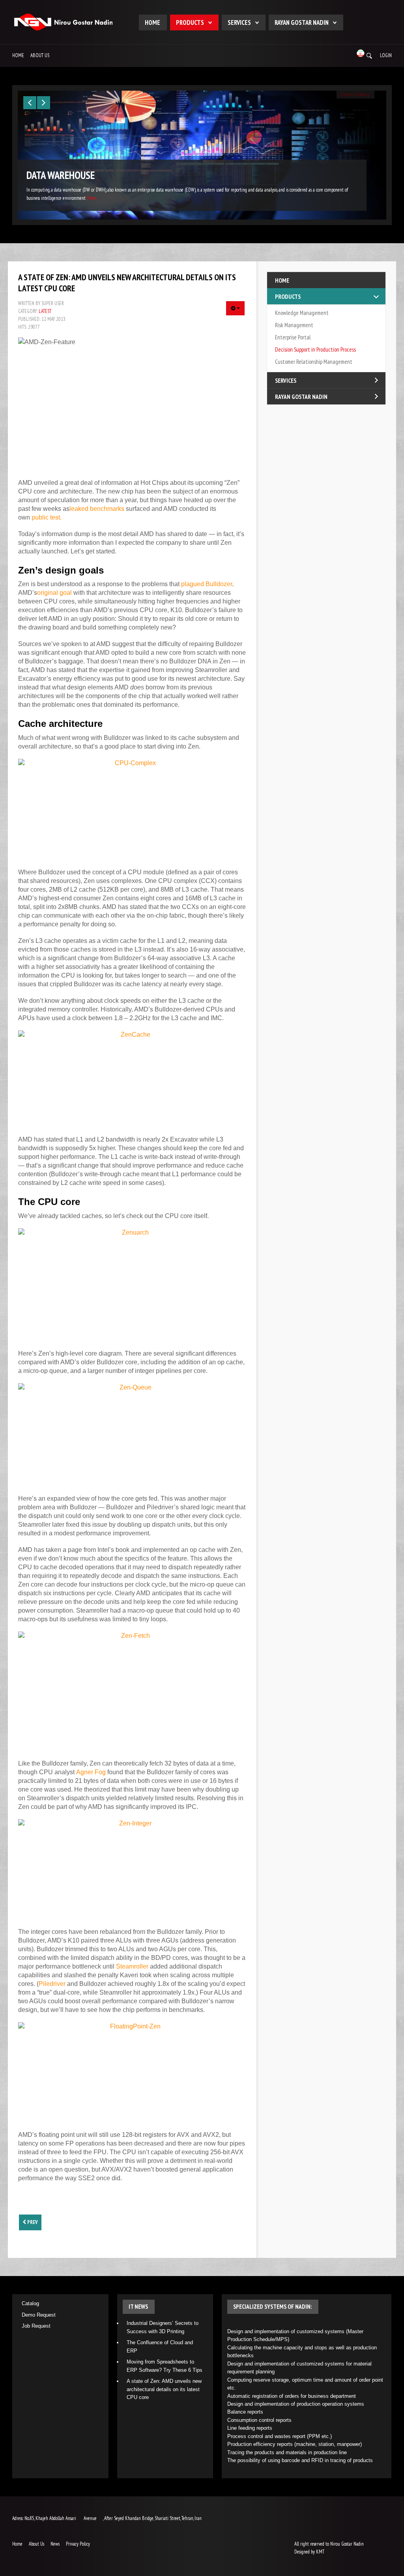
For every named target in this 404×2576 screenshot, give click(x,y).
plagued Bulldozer (207, 584)
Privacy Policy (78, 2544)
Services (239, 22)
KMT (320, 2552)
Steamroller (132, 1966)
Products (190, 22)
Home (152, 22)
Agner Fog (91, 1772)
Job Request (36, 2326)
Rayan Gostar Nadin (302, 22)
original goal (54, 593)
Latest (45, 311)
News (55, 2544)
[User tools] (235, 308)
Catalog (30, 2303)
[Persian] (361, 53)
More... (92, 198)
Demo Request (39, 2315)
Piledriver (52, 1984)
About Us (40, 55)
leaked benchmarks (97, 509)
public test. (47, 517)
